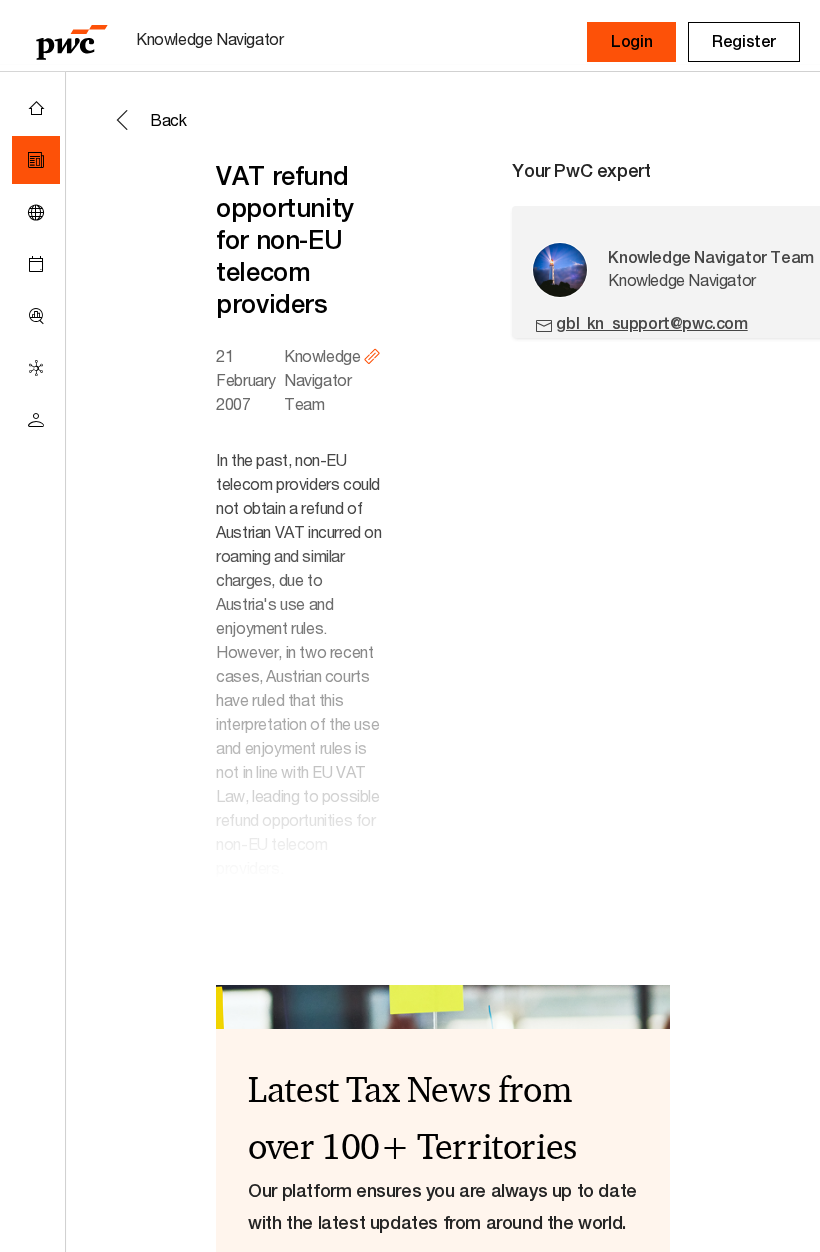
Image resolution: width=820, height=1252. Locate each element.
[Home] (36, 108)
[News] (36, 160)
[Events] (36, 264)
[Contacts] (36, 420)
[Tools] (36, 316)
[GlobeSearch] (36, 212)
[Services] (36, 368)
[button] (631, 42)
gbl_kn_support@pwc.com (651, 323)
